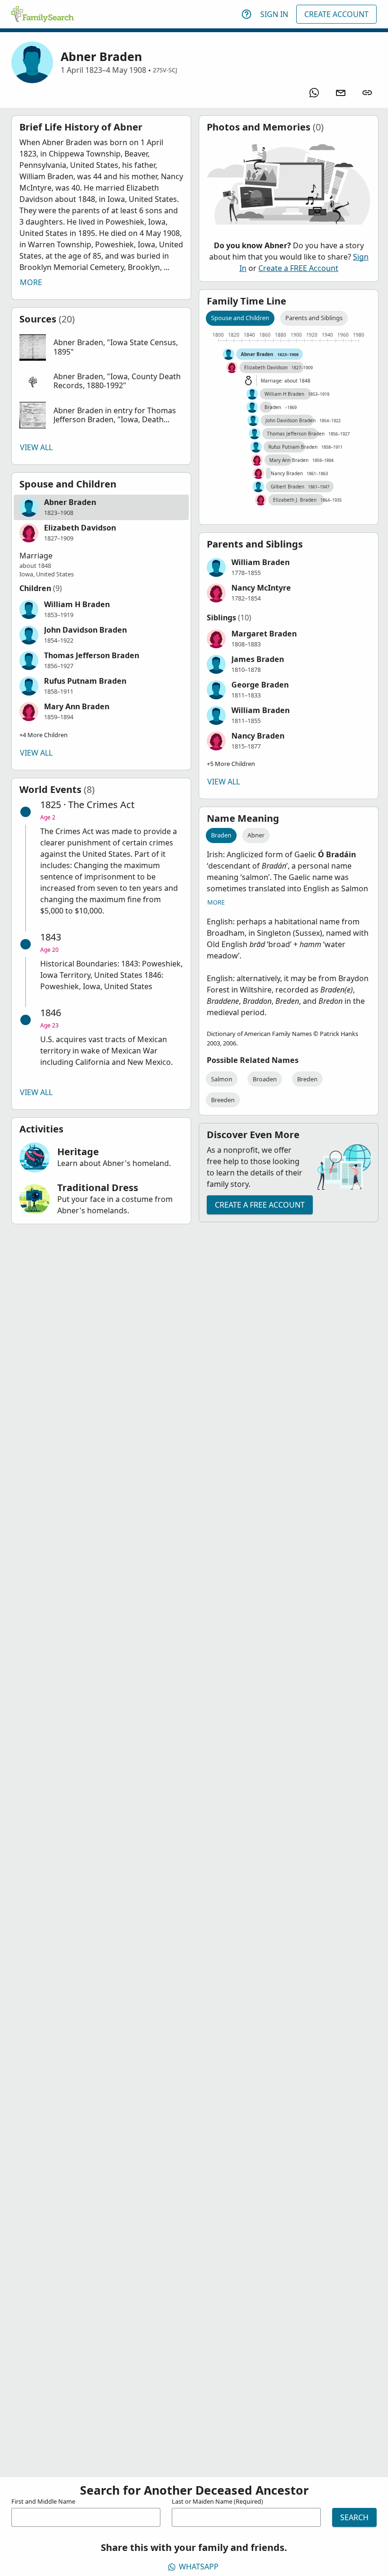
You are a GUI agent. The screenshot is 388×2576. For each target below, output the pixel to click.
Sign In (274, 14)
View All (36, 447)
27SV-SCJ (165, 70)
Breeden (223, 1100)
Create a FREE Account (298, 268)
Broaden (265, 1079)
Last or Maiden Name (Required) (217, 2501)
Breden (307, 1079)
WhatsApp (199, 2567)
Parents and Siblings (314, 318)
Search (354, 2517)
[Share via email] (341, 93)
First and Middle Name (43, 2501)
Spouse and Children (240, 318)
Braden (221, 835)
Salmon (222, 1079)
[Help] (247, 14)
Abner (256, 835)
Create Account (336, 14)
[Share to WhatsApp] (314, 93)
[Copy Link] (367, 93)
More (31, 282)
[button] (101, 348)
